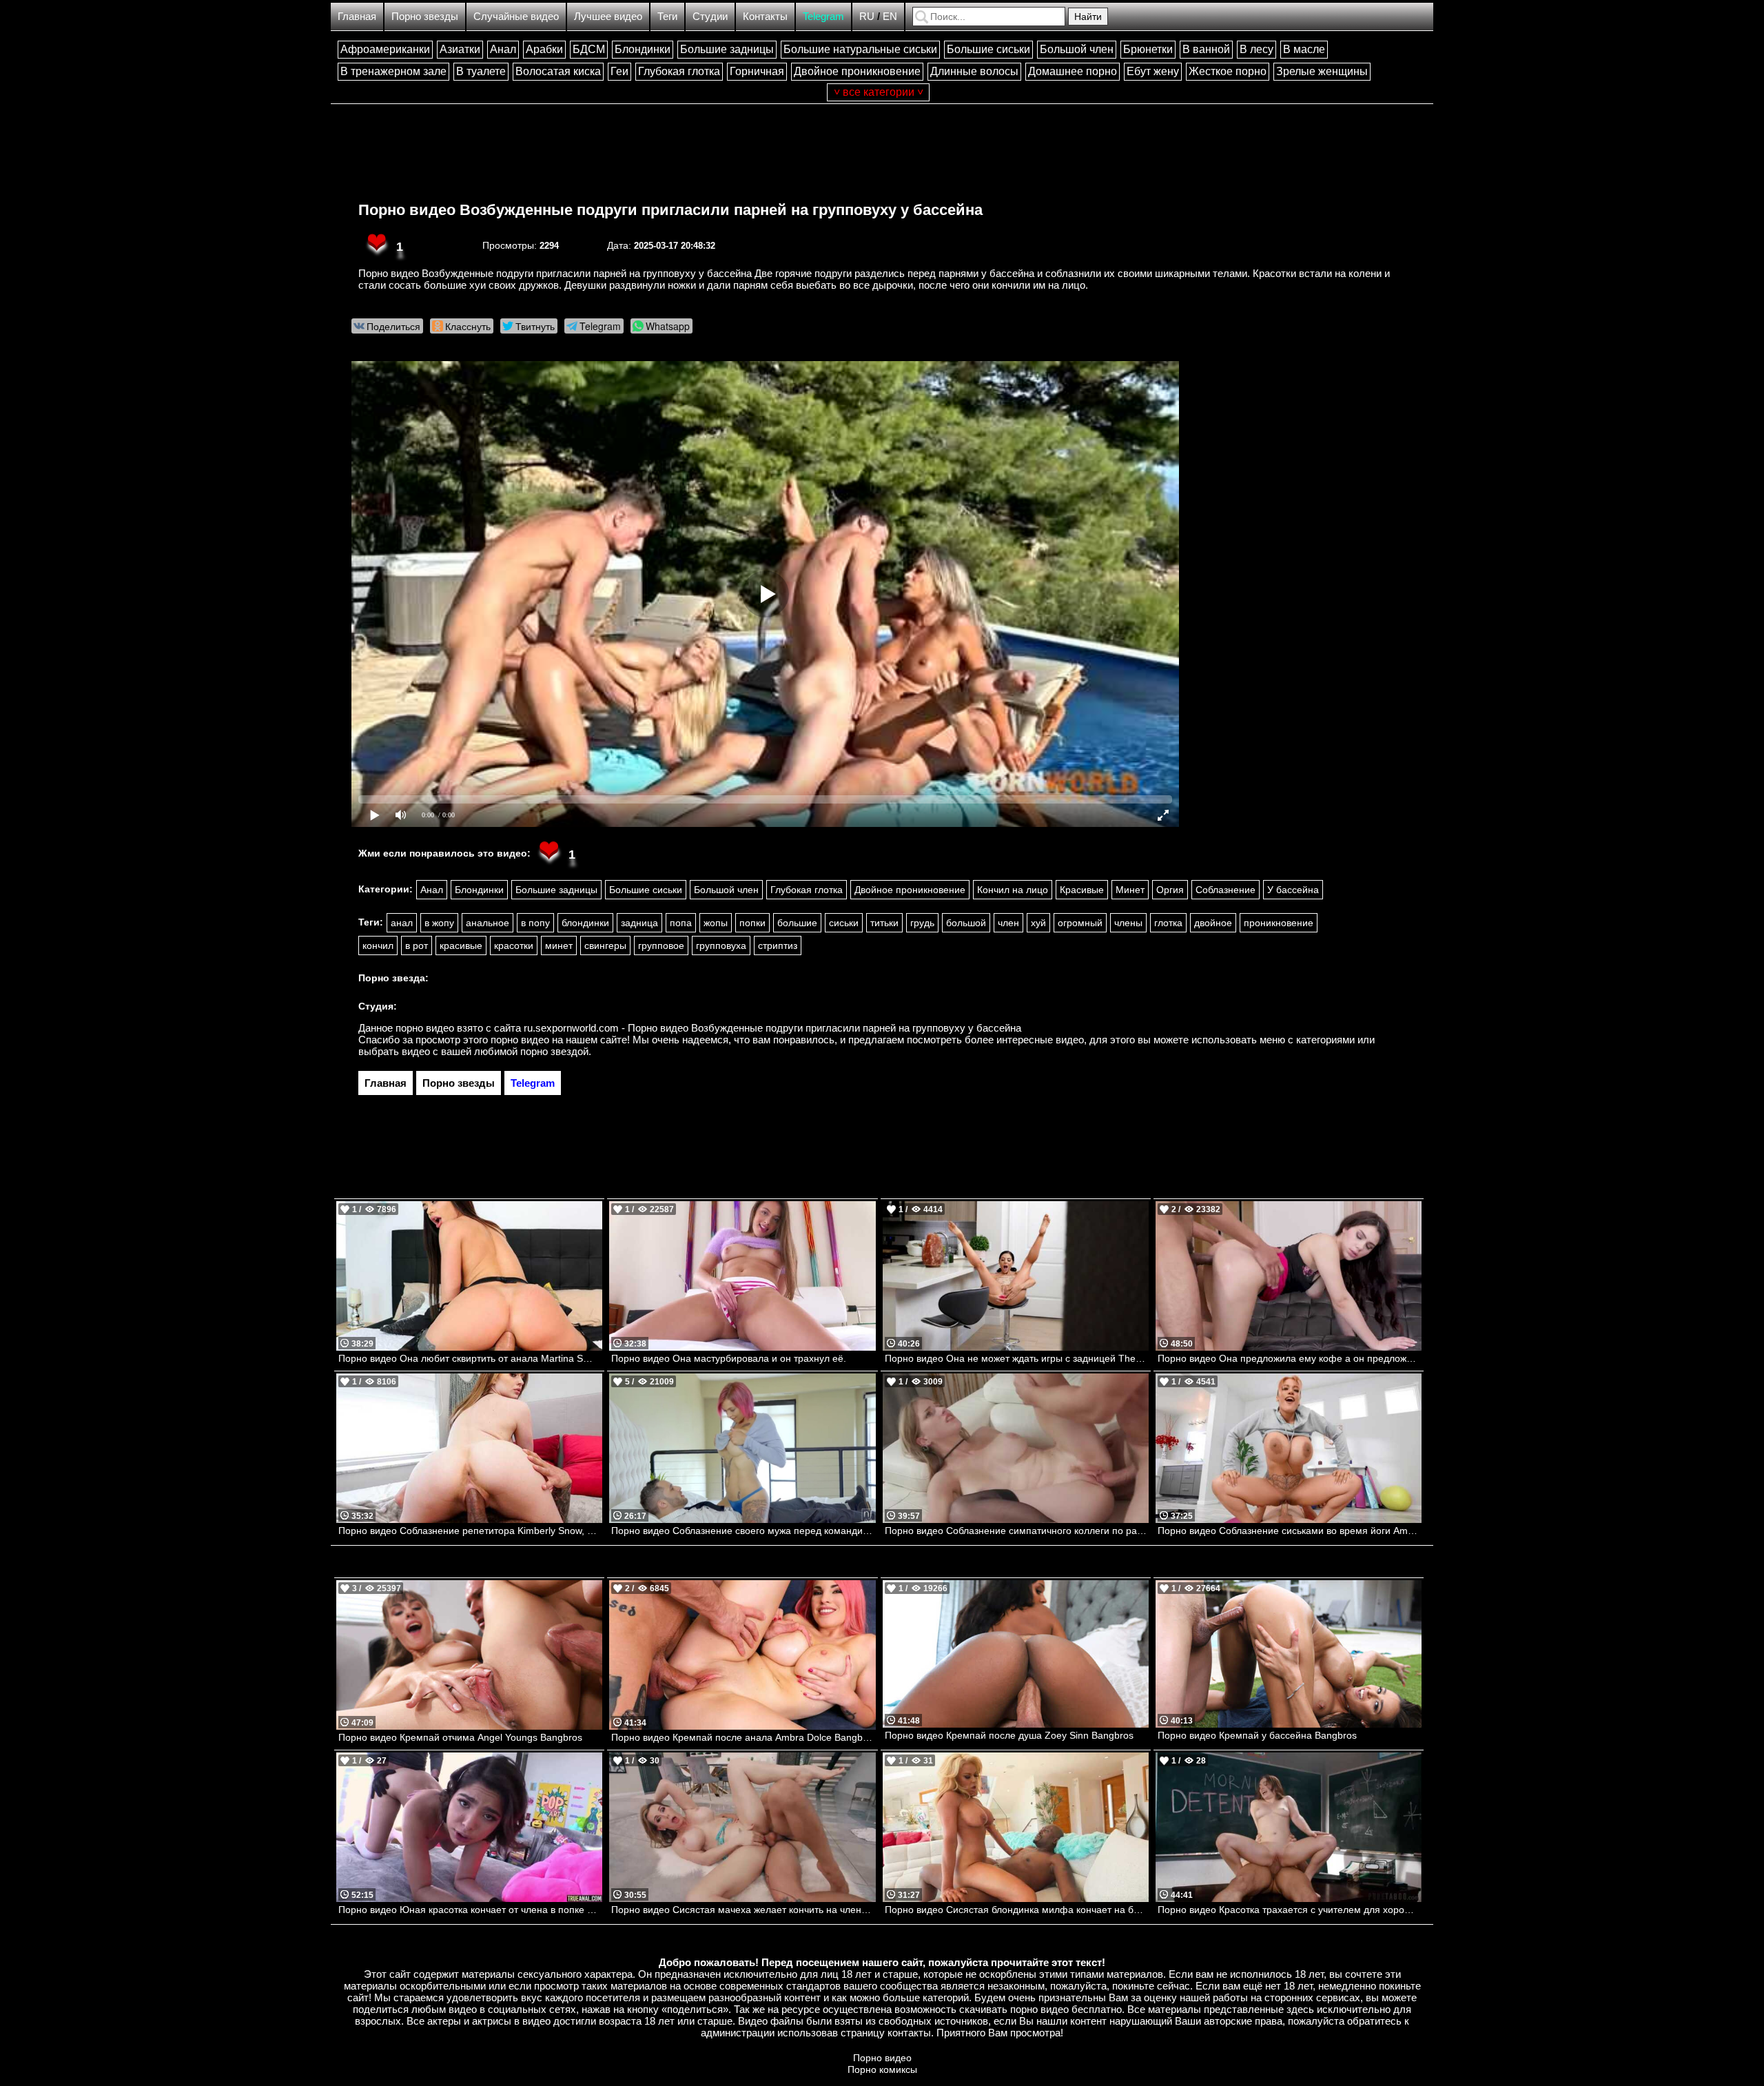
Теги (667, 16)
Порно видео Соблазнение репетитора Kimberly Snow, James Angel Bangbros (470, 1531)
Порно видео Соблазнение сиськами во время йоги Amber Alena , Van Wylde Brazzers (1290, 1531)
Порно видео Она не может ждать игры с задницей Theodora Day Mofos (1017, 1358)
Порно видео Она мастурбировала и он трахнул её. (729, 1358)
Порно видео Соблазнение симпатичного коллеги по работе (1017, 1531)
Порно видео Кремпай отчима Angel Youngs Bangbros (460, 1737)
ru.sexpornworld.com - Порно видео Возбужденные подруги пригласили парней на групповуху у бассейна (772, 1028)
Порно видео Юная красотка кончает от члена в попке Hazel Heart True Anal (470, 1910)
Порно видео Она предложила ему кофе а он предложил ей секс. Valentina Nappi (1290, 1358)
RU (867, 16)
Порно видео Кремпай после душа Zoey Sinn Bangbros (1009, 1735)
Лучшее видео (608, 16)
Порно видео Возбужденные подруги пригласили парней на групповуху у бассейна (670, 210)
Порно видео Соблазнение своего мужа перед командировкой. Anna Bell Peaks (743, 1531)
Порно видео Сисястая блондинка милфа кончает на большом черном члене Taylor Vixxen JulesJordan (1017, 1910)
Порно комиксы (882, 2069)
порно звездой (554, 1051)
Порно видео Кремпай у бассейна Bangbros (1257, 1735)
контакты (909, 2033)
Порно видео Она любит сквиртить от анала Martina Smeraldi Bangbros (470, 1358)
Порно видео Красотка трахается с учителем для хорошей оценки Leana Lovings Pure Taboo (1290, 1910)
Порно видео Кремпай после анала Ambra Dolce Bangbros (743, 1737)
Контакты (765, 16)
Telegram (823, 16)
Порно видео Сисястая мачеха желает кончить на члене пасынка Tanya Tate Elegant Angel (743, 1910)
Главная (357, 16)
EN (890, 16)
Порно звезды (425, 16)
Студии (710, 16)
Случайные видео (516, 16)
